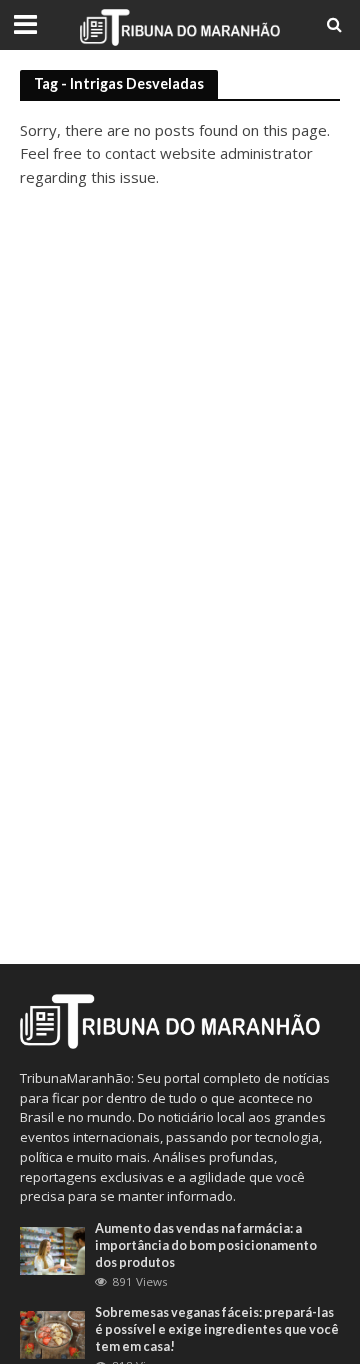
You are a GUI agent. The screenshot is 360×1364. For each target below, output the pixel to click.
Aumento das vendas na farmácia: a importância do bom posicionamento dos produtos (206, 1245)
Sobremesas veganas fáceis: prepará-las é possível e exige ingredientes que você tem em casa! (217, 1329)
